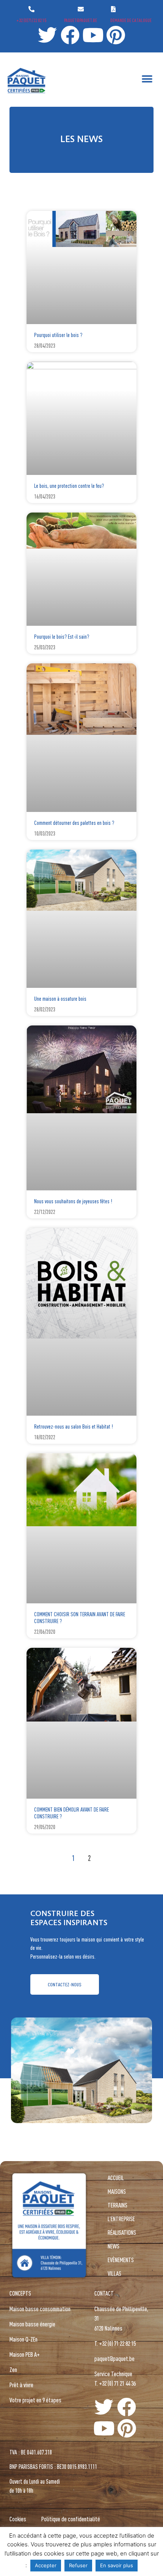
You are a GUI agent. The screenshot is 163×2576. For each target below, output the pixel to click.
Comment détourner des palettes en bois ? (74, 823)
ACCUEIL (116, 2178)
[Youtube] (93, 35)
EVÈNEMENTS (121, 2260)
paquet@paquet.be (114, 2358)
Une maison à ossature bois (60, 999)
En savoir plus (117, 2565)
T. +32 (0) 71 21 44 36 (115, 2383)
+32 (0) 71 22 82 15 (117, 2343)
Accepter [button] (46, 2565)
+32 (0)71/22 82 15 (31, 20)
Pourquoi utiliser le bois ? (58, 335)
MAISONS (117, 2191)
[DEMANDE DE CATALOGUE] (113, 9)
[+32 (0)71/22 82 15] (31, 9)
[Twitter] (47, 35)
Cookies (18, 2519)
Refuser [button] (78, 2565)
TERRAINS (118, 2205)
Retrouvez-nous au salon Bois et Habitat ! (74, 1426)
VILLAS (114, 2273)
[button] (147, 79)
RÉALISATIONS (122, 2232)
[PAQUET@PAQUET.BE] (81, 9)
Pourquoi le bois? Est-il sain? (62, 637)
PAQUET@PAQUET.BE (81, 20)
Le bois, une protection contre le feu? (69, 486)
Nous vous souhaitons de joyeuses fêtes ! (73, 1201)
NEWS (114, 2246)
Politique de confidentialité (71, 2519)
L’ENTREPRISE (121, 2219)
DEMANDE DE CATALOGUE (131, 20)
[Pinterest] (116, 35)
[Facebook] (70, 35)
